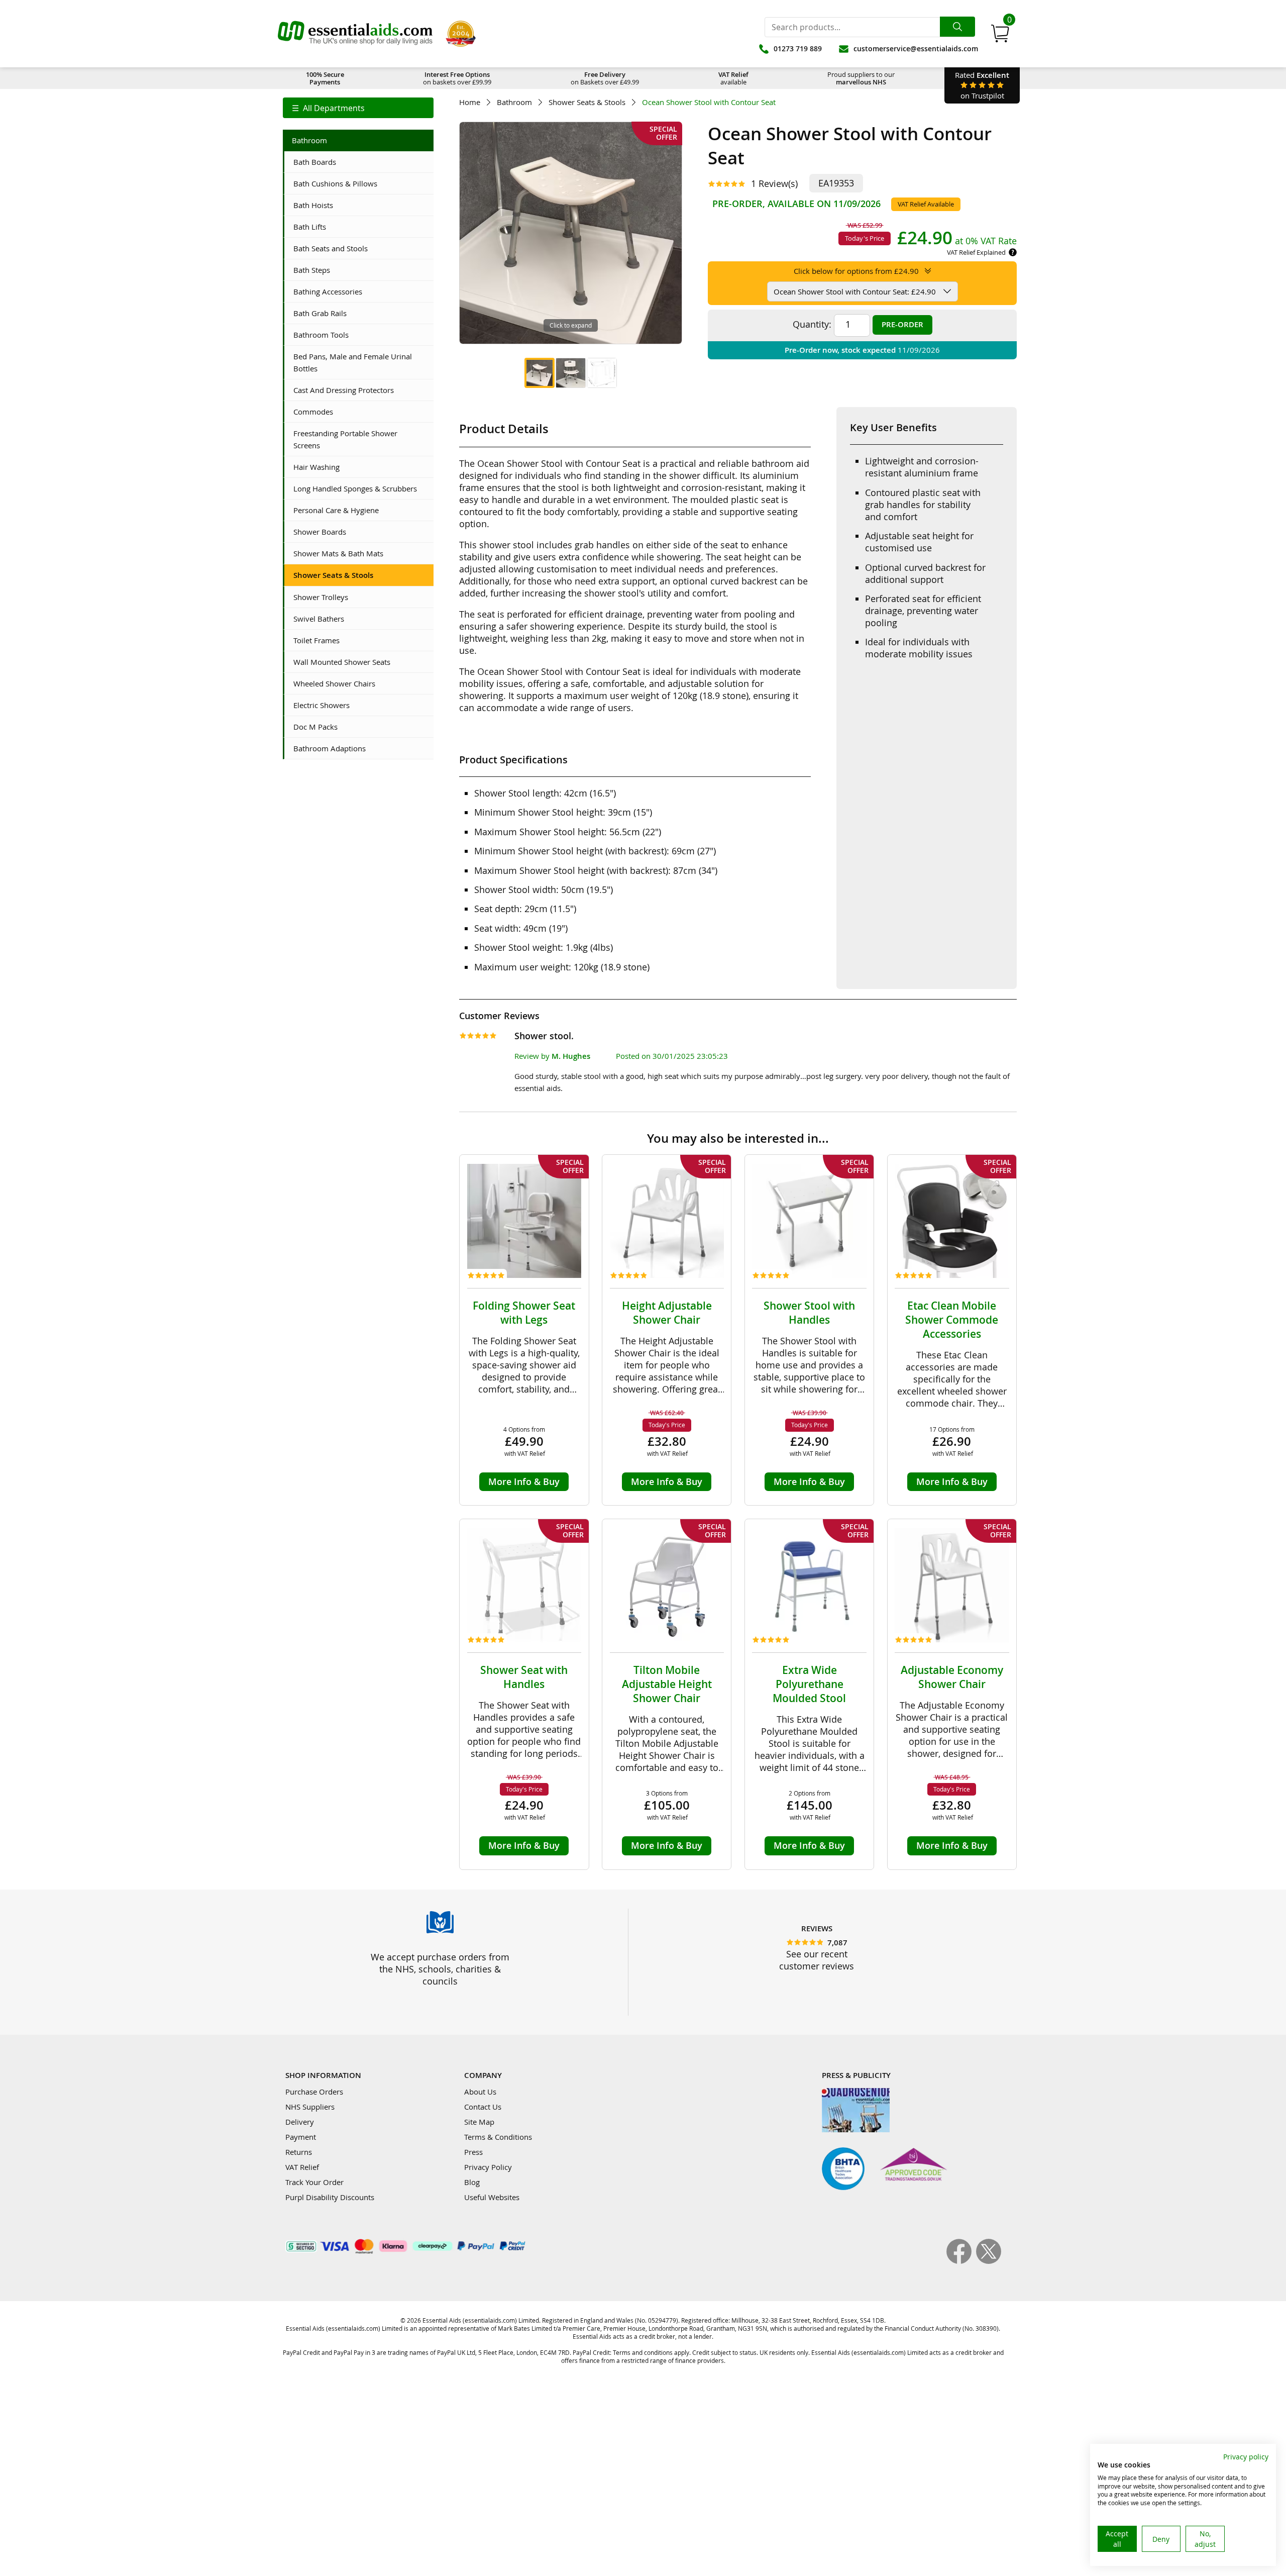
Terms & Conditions (498, 2137)
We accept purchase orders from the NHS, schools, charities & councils (440, 1969)
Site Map (479, 2122)
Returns (299, 2152)
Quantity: (812, 324)
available (733, 78)
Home (470, 102)
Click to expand (571, 325)
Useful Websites (492, 2197)
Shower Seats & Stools (587, 102)
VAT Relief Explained (976, 252)
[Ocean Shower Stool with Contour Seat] (540, 373)
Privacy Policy (488, 2167)
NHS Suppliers (310, 2107)
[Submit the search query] (957, 27)
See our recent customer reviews (817, 1960)
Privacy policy (1246, 2457)
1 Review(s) (774, 183)
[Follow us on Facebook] (961, 2261)
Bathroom (514, 102)
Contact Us (483, 2107)
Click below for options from (856, 271)
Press (473, 2152)
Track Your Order (314, 2182)
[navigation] (358, 108)
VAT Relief (302, 2167)
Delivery (300, 2122)
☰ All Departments (328, 108)
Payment (301, 2137)
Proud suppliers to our (861, 78)
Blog (472, 2182)
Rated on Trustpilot (982, 85)
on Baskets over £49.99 (605, 78)
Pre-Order (902, 324)
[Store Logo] (355, 34)
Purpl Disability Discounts (330, 2197)
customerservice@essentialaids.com (916, 48)
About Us (480, 2092)
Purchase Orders (314, 2092)
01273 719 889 (798, 48)
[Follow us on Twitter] (989, 2261)
